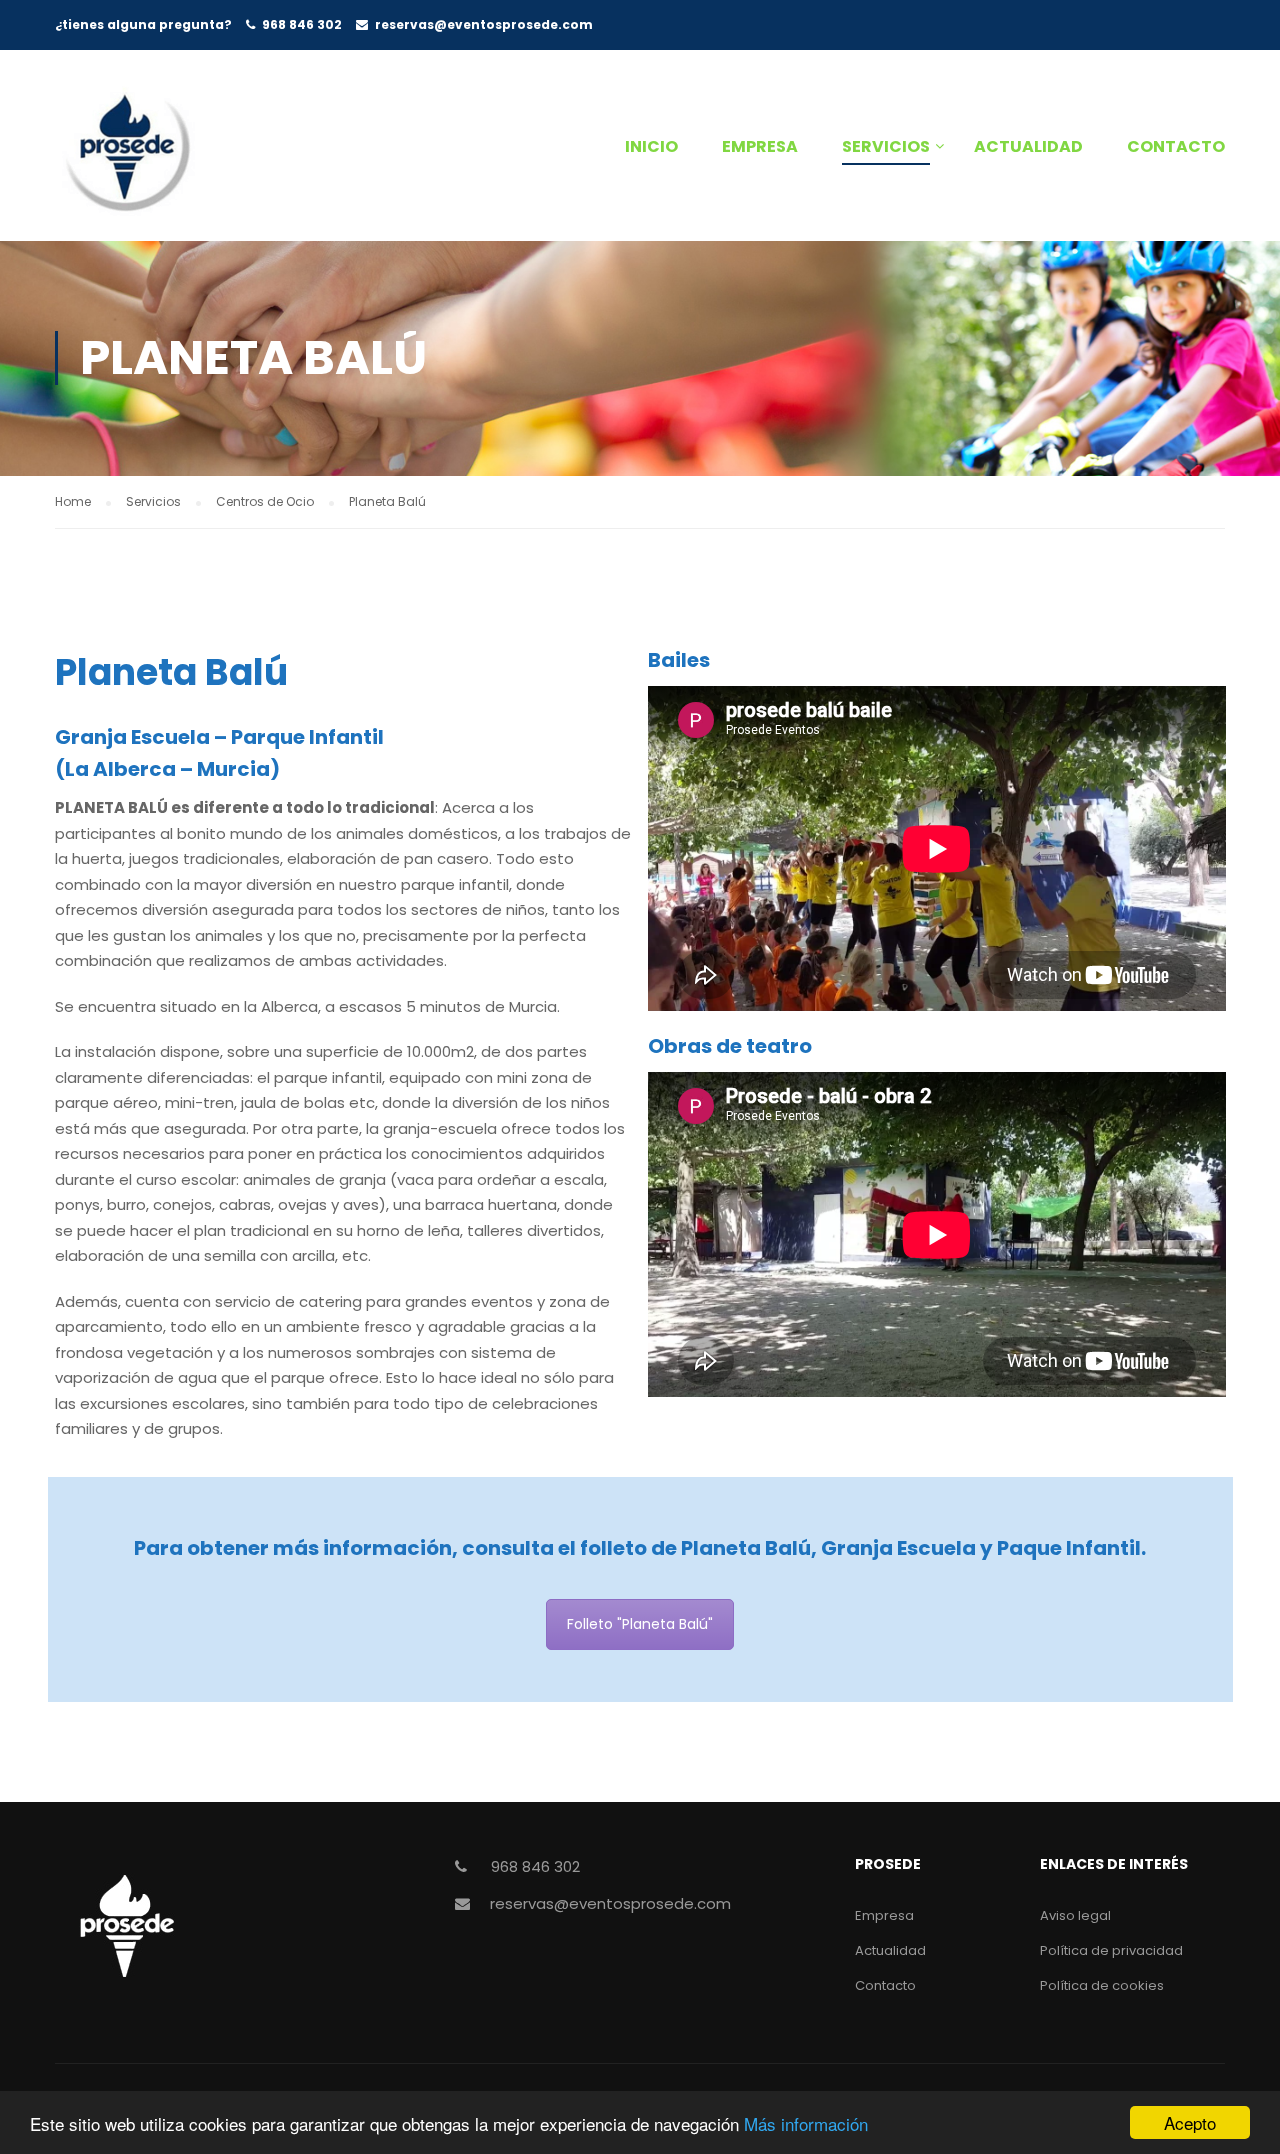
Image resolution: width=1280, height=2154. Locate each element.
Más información (806, 2123)
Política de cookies (1102, 1985)
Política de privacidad (1111, 1950)
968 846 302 (302, 24)
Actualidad (1028, 146)
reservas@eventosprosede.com (484, 24)
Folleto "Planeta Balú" (640, 1624)
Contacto (1176, 146)
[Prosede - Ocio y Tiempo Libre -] (180, 155)
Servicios (886, 146)
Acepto (1190, 2122)
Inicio (651, 146)
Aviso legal (1075, 1915)
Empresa (760, 146)
